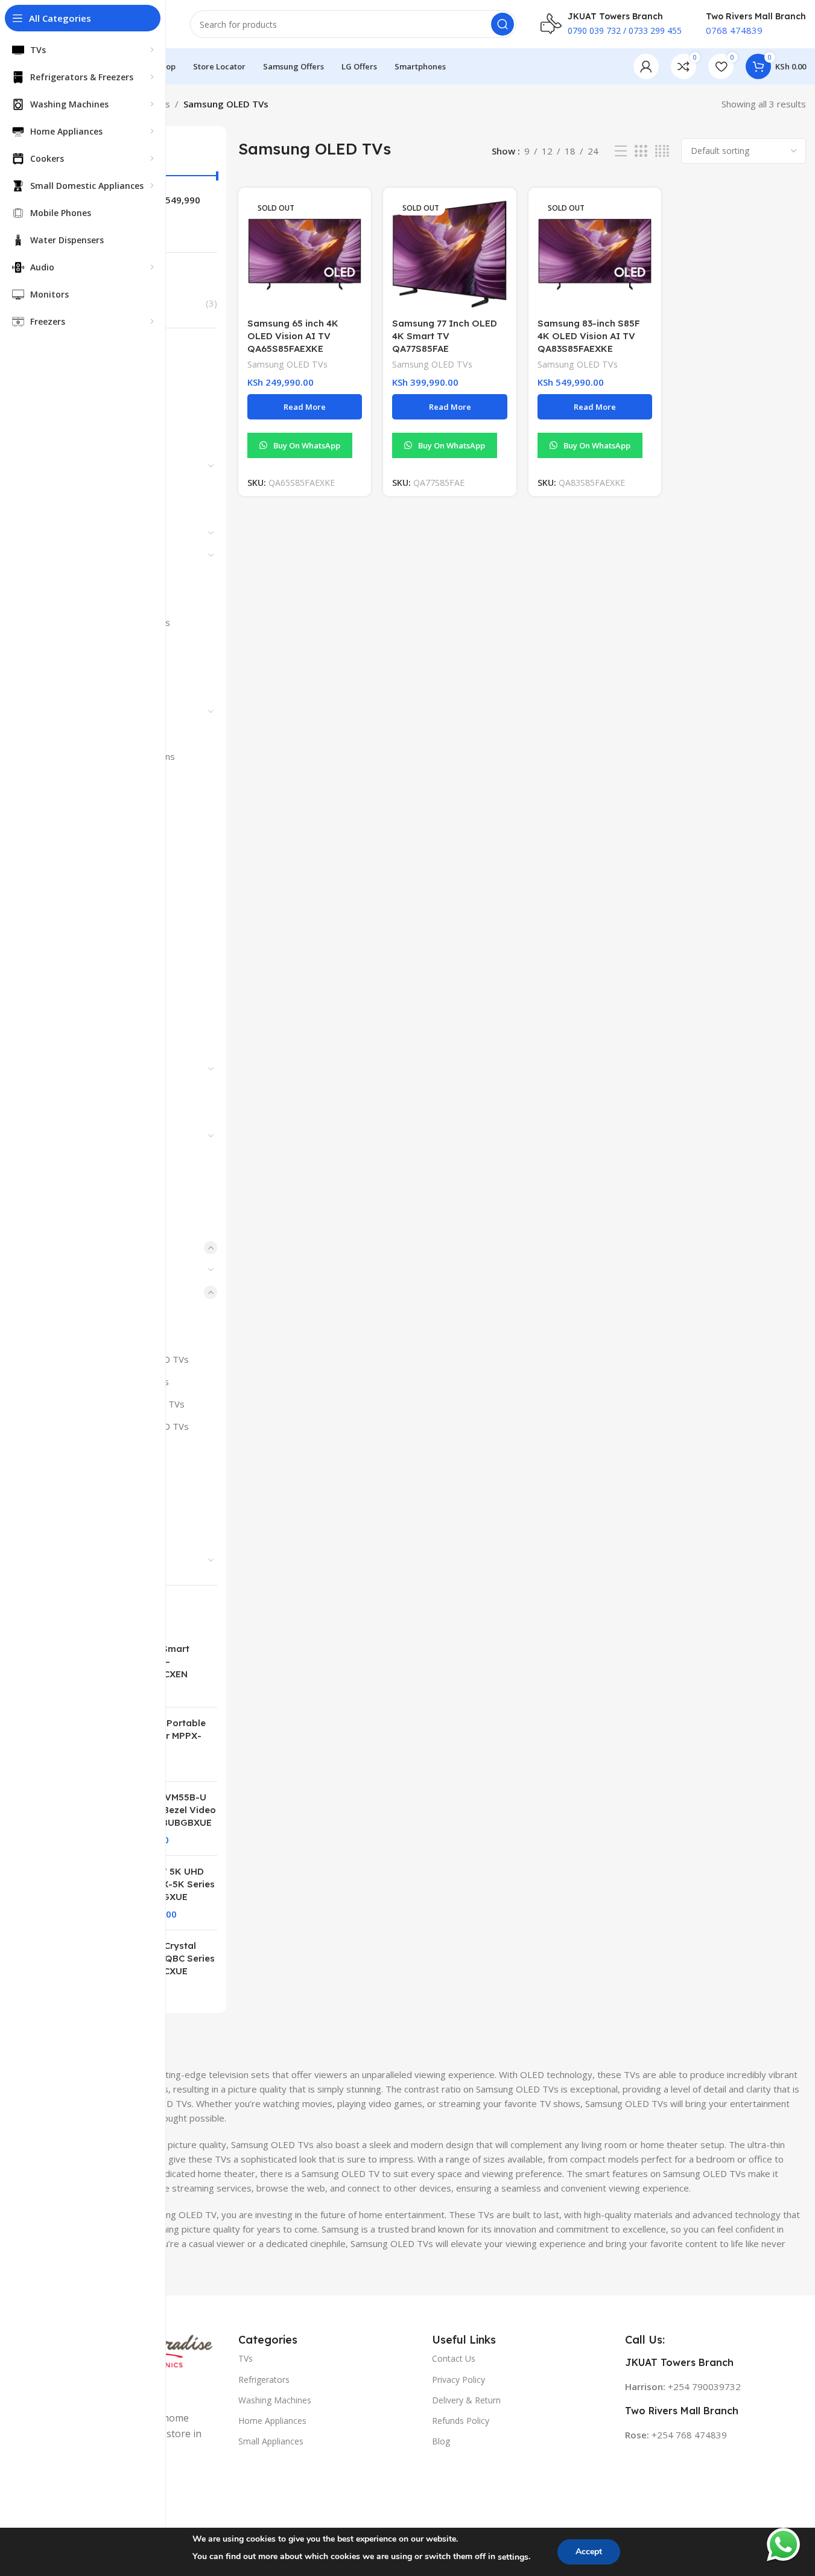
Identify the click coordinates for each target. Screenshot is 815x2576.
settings (513, 2557)
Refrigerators (264, 2380)
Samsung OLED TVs (287, 364)
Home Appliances (272, 2421)
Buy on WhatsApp (307, 445)
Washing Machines (275, 2400)
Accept (589, 2552)
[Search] (503, 24)
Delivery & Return (466, 2400)
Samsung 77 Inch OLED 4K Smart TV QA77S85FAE (445, 336)
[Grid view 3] (641, 151)
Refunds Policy (461, 2421)
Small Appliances (271, 2441)
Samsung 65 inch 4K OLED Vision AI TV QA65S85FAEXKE (293, 336)
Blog (441, 2441)
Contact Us (454, 2358)
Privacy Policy (458, 2380)
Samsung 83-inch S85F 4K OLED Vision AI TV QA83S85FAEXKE (589, 336)
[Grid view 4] (662, 151)
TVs (246, 2358)
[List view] (621, 151)
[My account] (646, 66)
